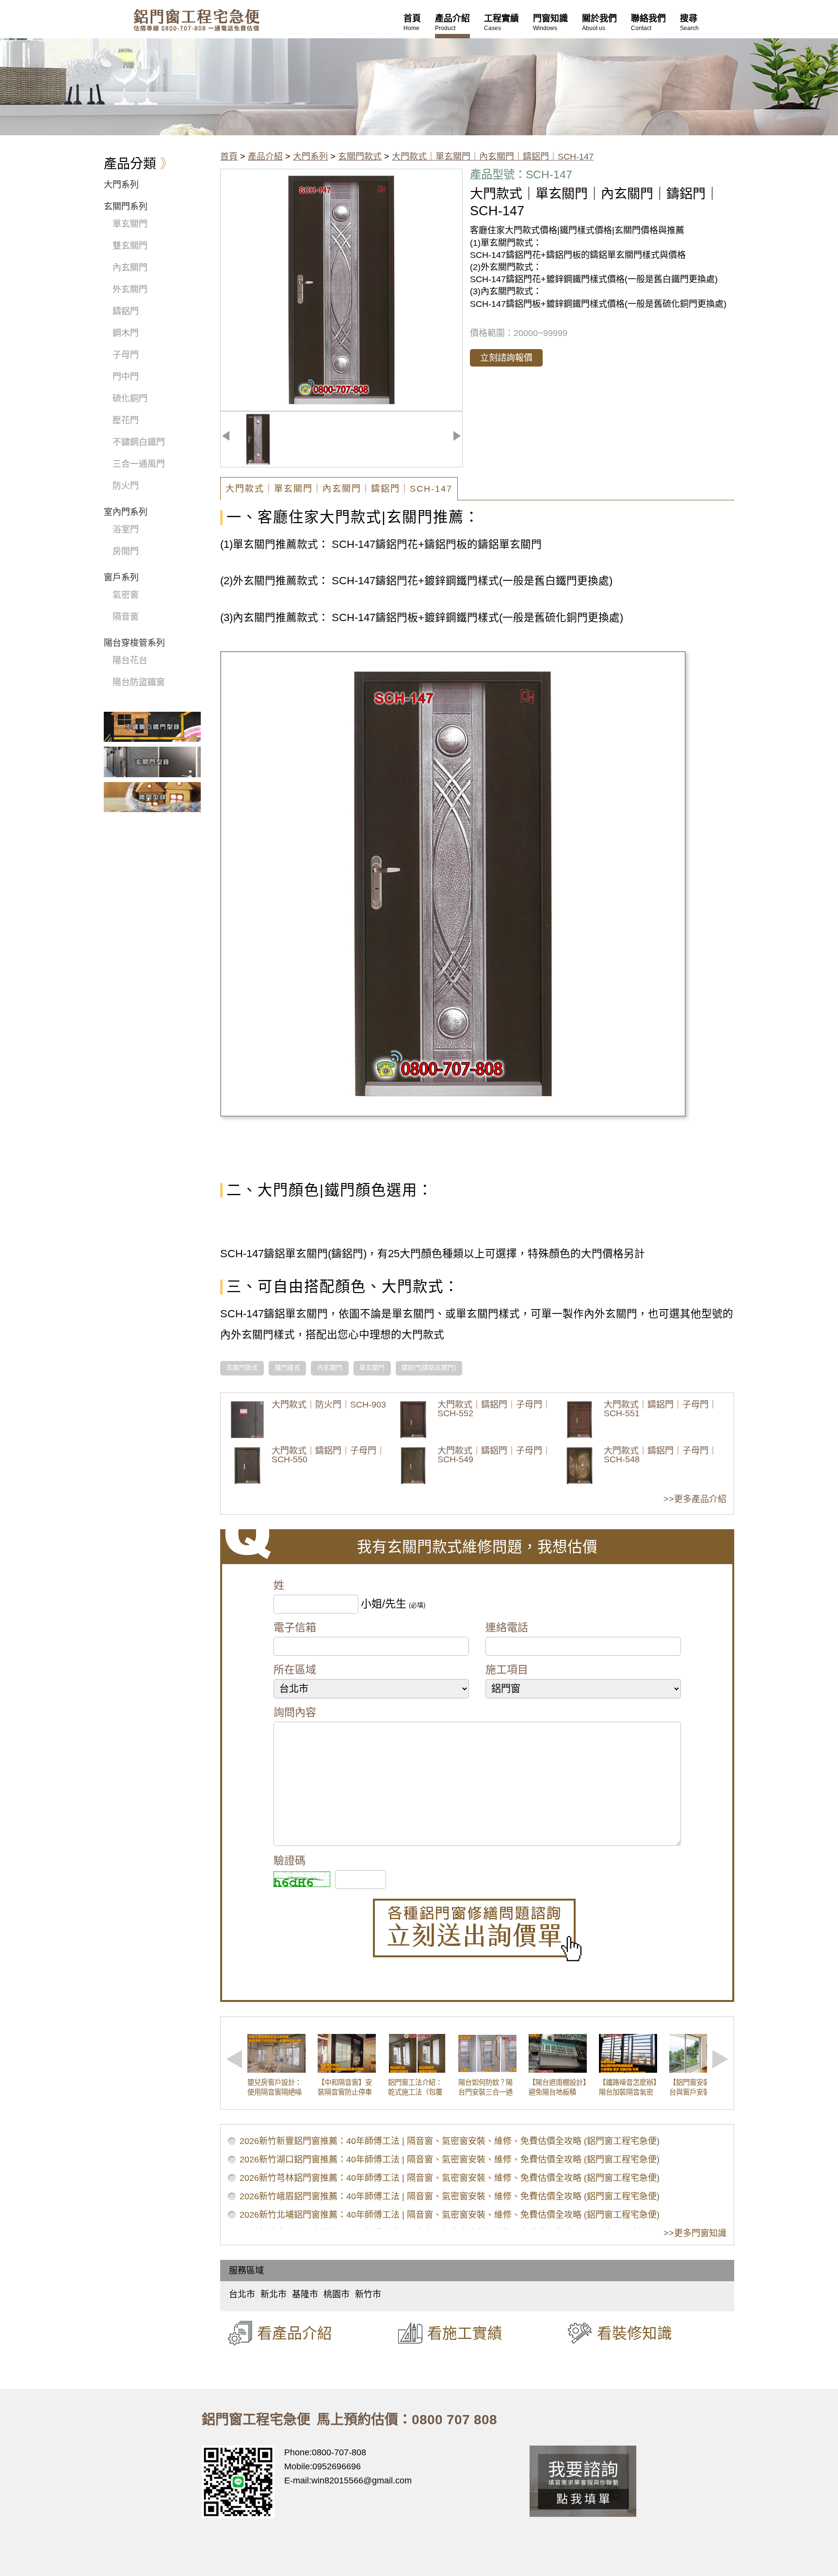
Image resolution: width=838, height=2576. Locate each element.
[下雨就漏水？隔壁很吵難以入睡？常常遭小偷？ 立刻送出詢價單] (477, 1930)
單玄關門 (372, 1368)
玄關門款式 (360, 157)
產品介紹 (265, 157)
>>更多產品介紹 (695, 1499)
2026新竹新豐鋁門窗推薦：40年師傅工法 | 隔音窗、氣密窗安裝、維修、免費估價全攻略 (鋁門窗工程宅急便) (450, 2141)
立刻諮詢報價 (506, 358)
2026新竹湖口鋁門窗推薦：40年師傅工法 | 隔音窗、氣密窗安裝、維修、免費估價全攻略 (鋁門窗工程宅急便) (450, 2160)
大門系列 (310, 157)
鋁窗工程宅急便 (196, 20)
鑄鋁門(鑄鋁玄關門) (429, 1368)
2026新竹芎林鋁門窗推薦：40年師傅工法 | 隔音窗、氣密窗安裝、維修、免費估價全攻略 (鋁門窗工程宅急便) (450, 2178)
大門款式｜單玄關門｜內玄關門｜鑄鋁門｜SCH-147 (493, 157)
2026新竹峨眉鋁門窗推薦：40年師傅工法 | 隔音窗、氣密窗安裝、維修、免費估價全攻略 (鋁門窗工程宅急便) (450, 2196)
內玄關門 (330, 1368)
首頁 (229, 157)
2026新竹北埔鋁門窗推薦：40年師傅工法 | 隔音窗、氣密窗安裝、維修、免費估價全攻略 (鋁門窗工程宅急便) (450, 2215)
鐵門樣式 (288, 1368)
